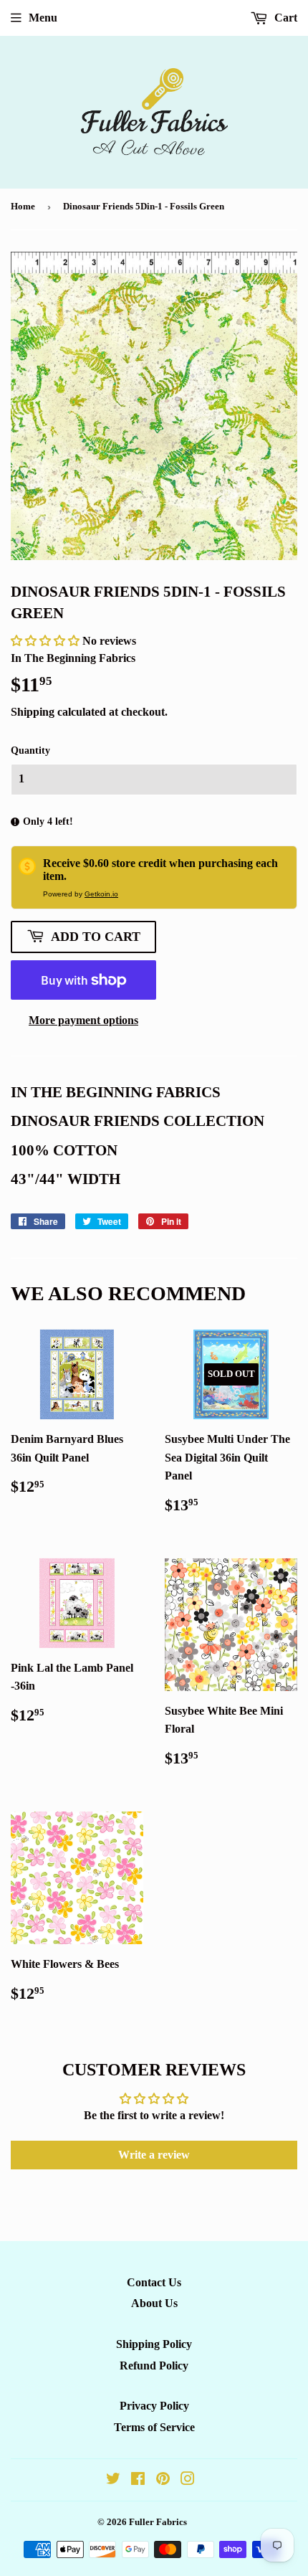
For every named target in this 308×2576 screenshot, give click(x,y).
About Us (154, 2303)
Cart (284, 18)
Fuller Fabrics (158, 2522)
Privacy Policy (154, 2406)
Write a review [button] (154, 2155)
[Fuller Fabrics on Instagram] (188, 2480)
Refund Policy (154, 2366)
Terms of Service (154, 2427)
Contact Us (154, 2282)
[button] (47, 641)
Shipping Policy (154, 2344)
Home (23, 206)
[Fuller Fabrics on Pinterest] (163, 2480)
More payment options (83, 1020)
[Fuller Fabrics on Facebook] (138, 2480)
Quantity (30, 750)
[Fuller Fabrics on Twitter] (113, 2480)
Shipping (33, 712)
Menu (43, 18)
